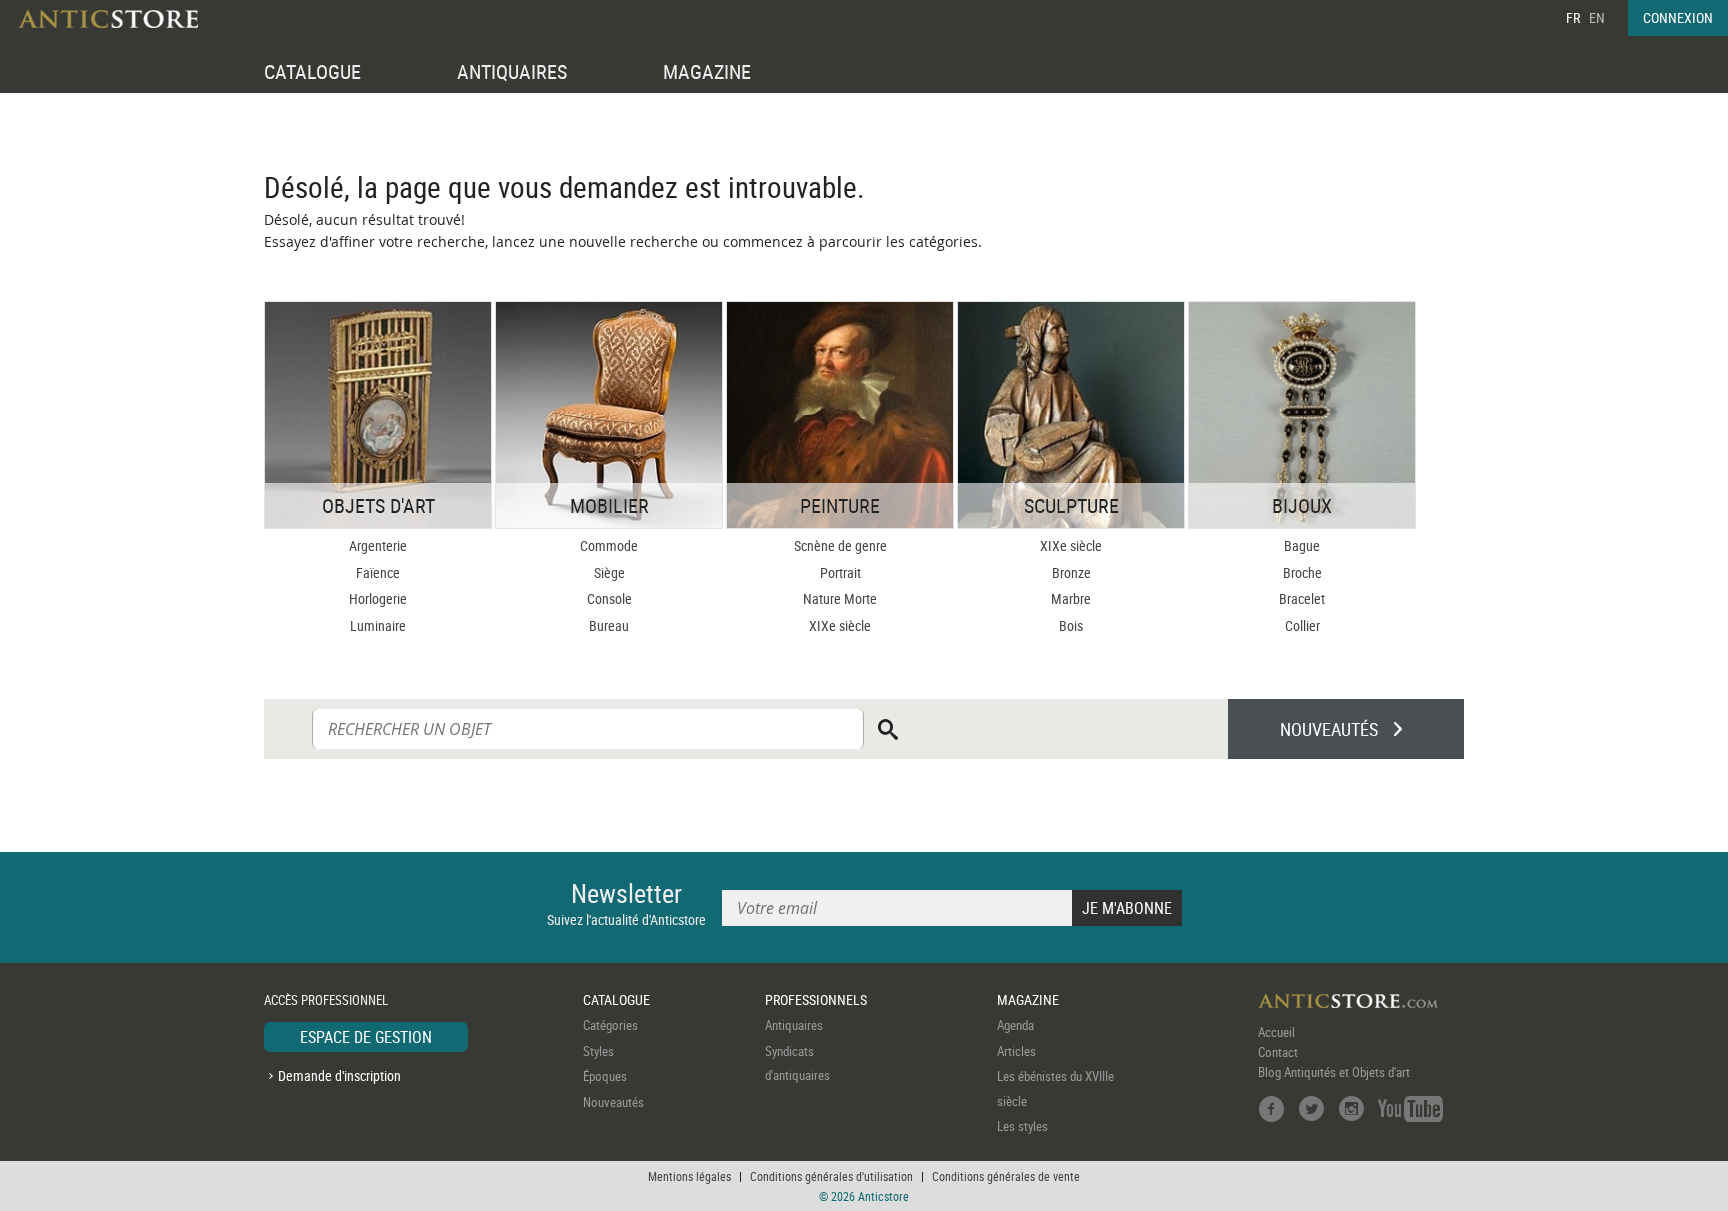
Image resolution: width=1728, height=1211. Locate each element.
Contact (1278, 1052)
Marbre (1071, 598)
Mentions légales (689, 1176)
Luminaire (378, 625)
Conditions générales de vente (1006, 1176)
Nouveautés (613, 1102)
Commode (609, 545)
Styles (598, 1051)
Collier (1302, 625)
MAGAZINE (707, 71)
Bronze (1071, 572)
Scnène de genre (840, 545)
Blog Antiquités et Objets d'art (1334, 1072)
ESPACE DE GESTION (366, 1037)
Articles (1016, 1051)
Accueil (1276, 1032)
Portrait (840, 572)
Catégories (610, 1025)
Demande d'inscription (339, 1075)
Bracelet (1302, 598)
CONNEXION (1678, 17)
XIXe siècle (840, 625)
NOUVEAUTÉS (1329, 729)
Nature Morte (840, 598)
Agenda (1015, 1025)
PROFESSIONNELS (816, 999)
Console (609, 598)
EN (1597, 17)
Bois (1071, 625)
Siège (609, 572)
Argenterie (378, 545)
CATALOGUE (312, 71)
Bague (1302, 545)
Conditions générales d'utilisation (831, 1176)
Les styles (1022, 1126)
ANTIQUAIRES (512, 71)
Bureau (609, 625)
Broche (1302, 572)
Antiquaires (794, 1025)
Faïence (378, 572)
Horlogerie (378, 598)
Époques (605, 1076)
